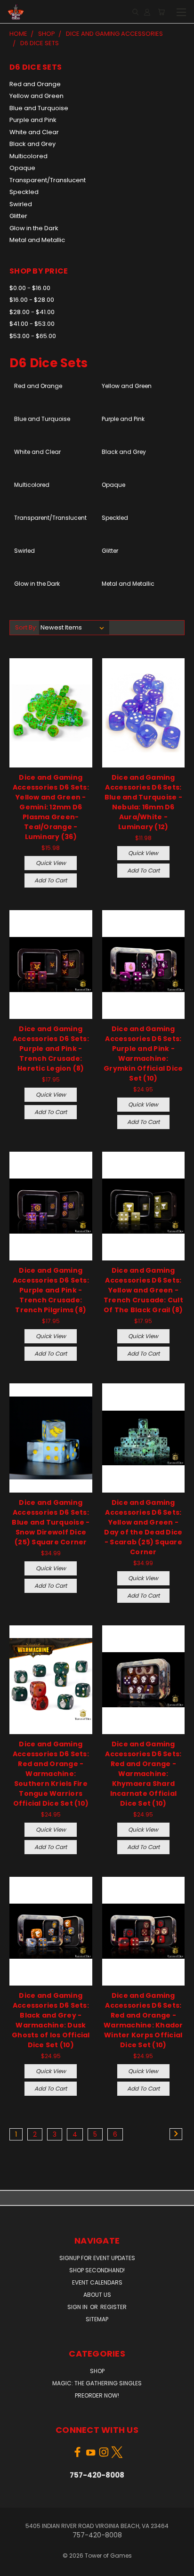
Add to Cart (51, 880)
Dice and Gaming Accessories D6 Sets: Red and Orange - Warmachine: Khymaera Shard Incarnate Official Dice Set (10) (143, 1774)
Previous (15, 2567)
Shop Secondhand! (97, 2270)
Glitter (18, 216)
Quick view (51, 863)
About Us (97, 2295)
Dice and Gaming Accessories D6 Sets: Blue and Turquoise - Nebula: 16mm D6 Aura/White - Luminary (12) (143, 802)
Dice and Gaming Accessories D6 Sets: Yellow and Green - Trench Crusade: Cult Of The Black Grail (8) (143, 1290)
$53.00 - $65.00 (33, 336)
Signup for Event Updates (97, 2258)
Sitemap (97, 2319)
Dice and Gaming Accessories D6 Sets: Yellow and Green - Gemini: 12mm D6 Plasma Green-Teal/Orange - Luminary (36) (51, 807)
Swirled (21, 204)
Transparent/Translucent (48, 180)
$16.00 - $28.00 (32, 300)
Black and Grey (32, 144)
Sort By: (26, 627)
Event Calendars (97, 2282)
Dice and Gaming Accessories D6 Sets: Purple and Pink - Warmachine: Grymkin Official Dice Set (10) (143, 1054)
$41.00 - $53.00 (32, 324)
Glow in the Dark (34, 228)
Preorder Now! (97, 2395)
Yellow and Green (36, 96)
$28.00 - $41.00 (32, 312)
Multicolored (28, 156)
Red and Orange (35, 84)
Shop (97, 2371)
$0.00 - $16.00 (30, 288)
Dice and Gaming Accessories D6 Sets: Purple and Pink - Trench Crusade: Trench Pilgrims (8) (51, 1290)
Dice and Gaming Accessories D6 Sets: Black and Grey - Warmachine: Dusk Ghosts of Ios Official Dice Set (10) (51, 2020)
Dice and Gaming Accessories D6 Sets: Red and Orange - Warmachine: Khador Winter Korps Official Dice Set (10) (143, 2020)
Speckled (24, 192)
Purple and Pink (33, 120)
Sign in (78, 2307)
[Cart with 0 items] (161, 12)
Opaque (22, 168)
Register (113, 2307)
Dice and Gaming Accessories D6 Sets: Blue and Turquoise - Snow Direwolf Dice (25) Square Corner (51, 1522)
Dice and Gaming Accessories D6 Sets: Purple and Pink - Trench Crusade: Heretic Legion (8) (51, 1049)
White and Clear (34, 132)
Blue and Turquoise (39, 108)
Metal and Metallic (37, 240)
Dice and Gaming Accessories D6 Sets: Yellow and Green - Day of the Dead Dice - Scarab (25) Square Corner (143, 1527)
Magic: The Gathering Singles (97, 2383)
